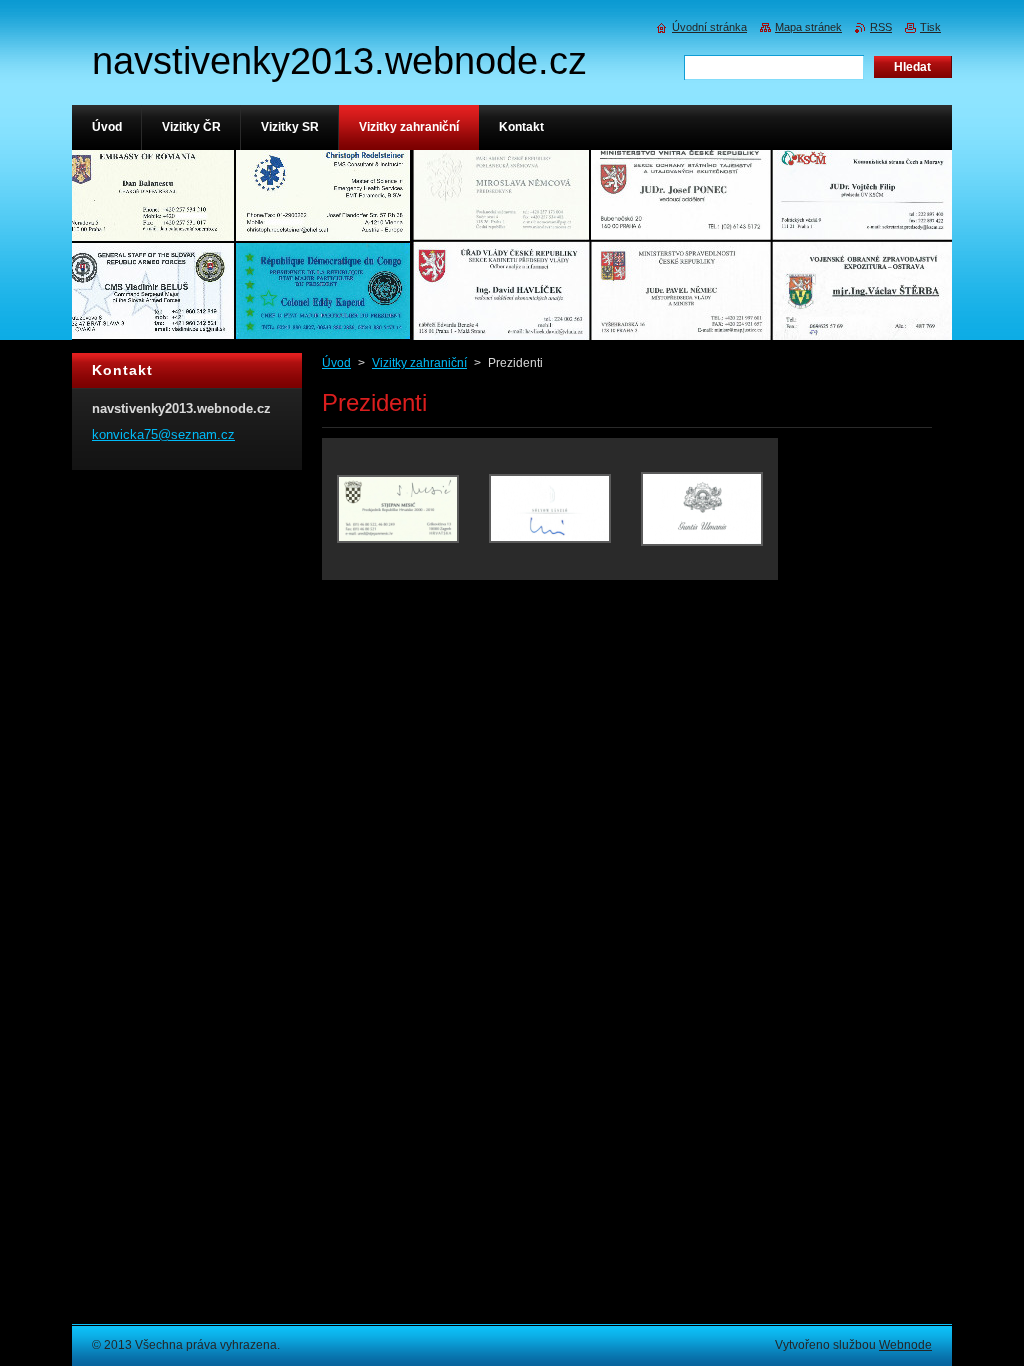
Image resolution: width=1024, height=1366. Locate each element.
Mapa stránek (808, 27)
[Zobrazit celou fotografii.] (398, 509)
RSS (881, 27)
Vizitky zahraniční (419, 363)
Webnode (905, 1345)
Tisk (930, 27)
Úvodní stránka (709, 27)
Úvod (336, 363)
